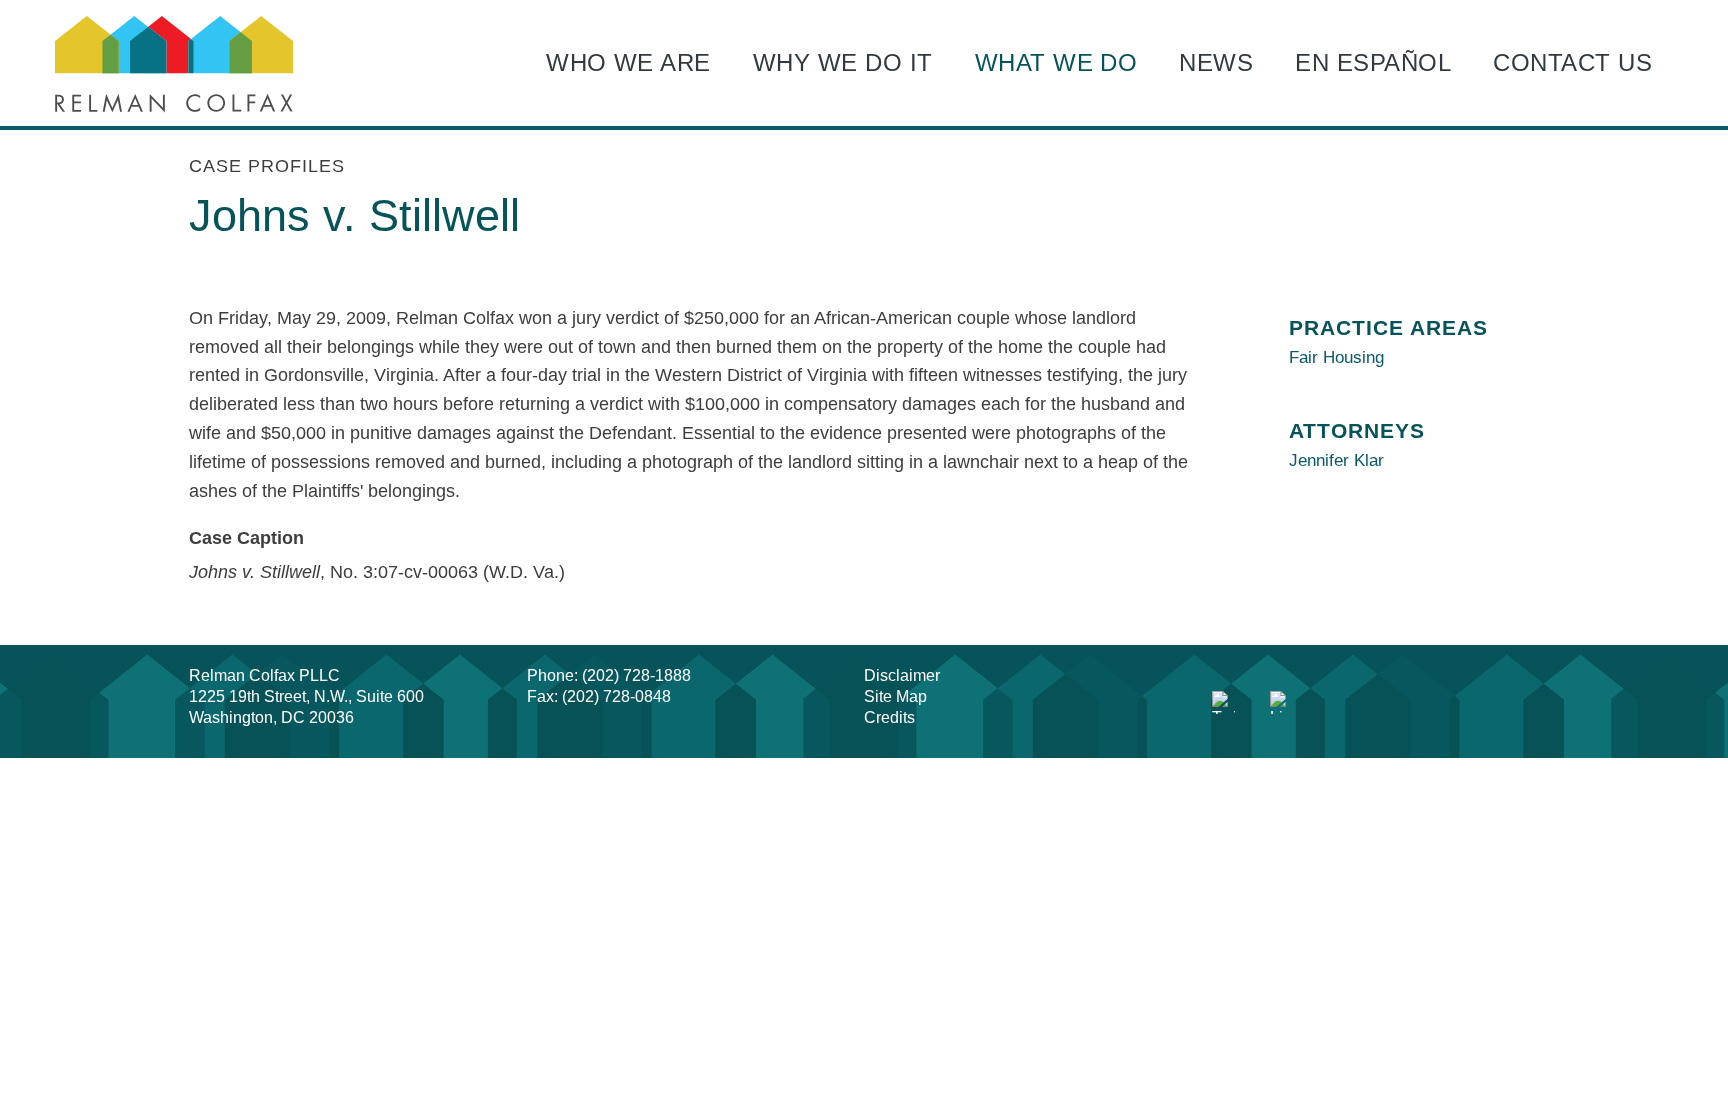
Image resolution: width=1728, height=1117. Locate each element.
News (1216, 62)
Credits (889, 717)
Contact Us (1572, 62)
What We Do (1056, 62)
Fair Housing (1336, 357)
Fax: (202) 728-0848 (599, 696)
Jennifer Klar (1336, 460)
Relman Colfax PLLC (264, 675)
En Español (1373, 62)
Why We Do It (843, 62)
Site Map (895, 696)
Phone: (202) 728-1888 (609, 675)
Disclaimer (902, 675)
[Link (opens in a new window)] (1224, 703)
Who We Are (628, 62)
